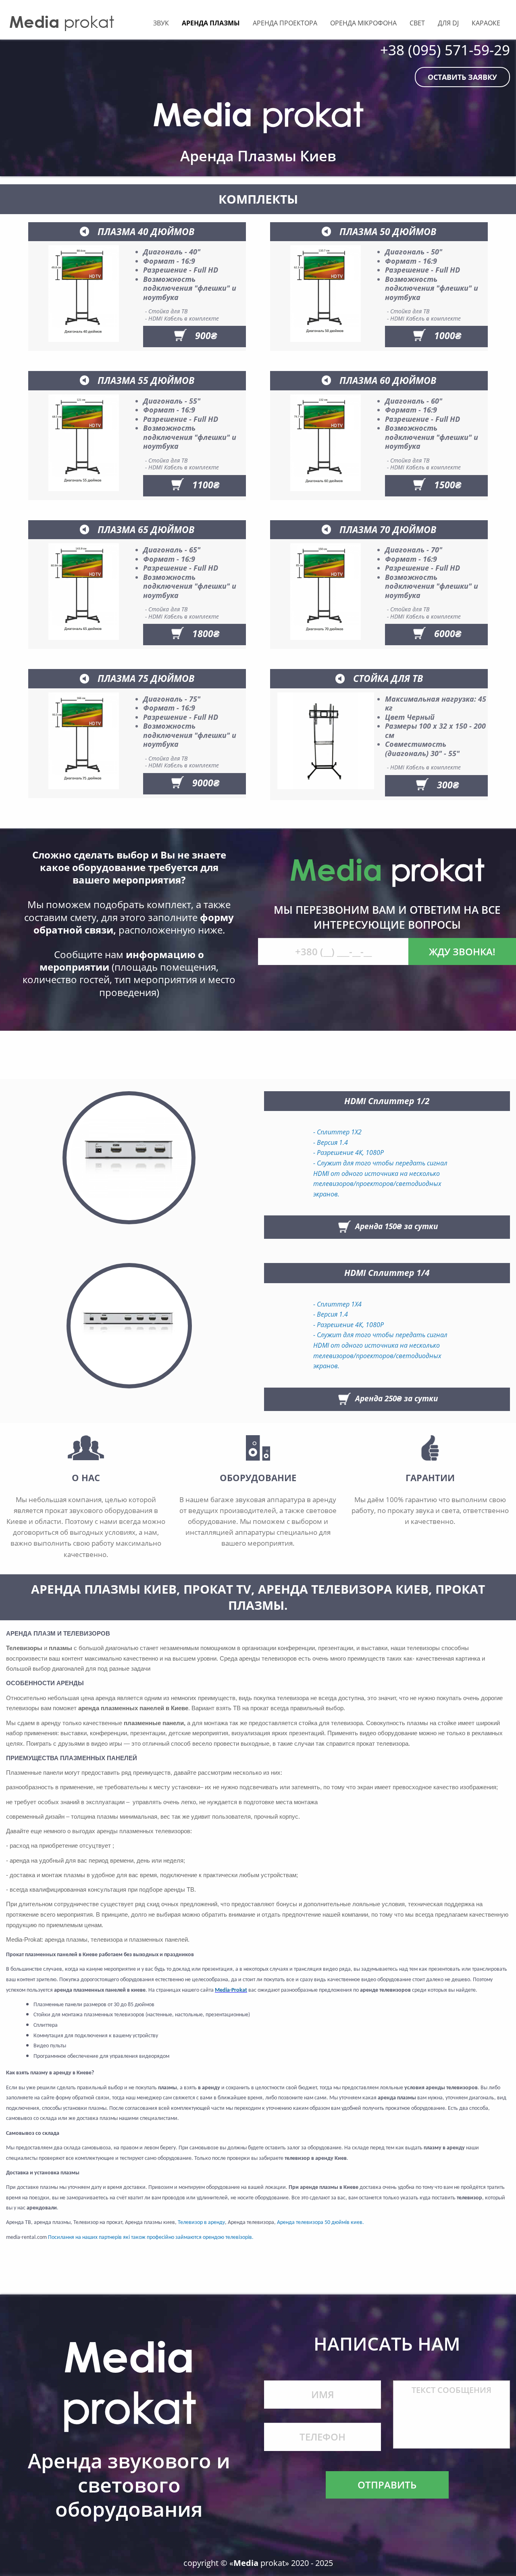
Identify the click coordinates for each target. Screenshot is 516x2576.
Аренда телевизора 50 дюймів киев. (320, 2223)
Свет (417, 23)
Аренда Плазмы (211, 23)
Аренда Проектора (285, 23)
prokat (62, 22)
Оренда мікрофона (363, 23)
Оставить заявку (462, 77)
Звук (161, 23)
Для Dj (448, 23)
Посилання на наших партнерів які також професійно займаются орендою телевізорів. (151, 2237)
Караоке (486, 23)
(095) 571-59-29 (459, 50)
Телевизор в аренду (201, 2223)
